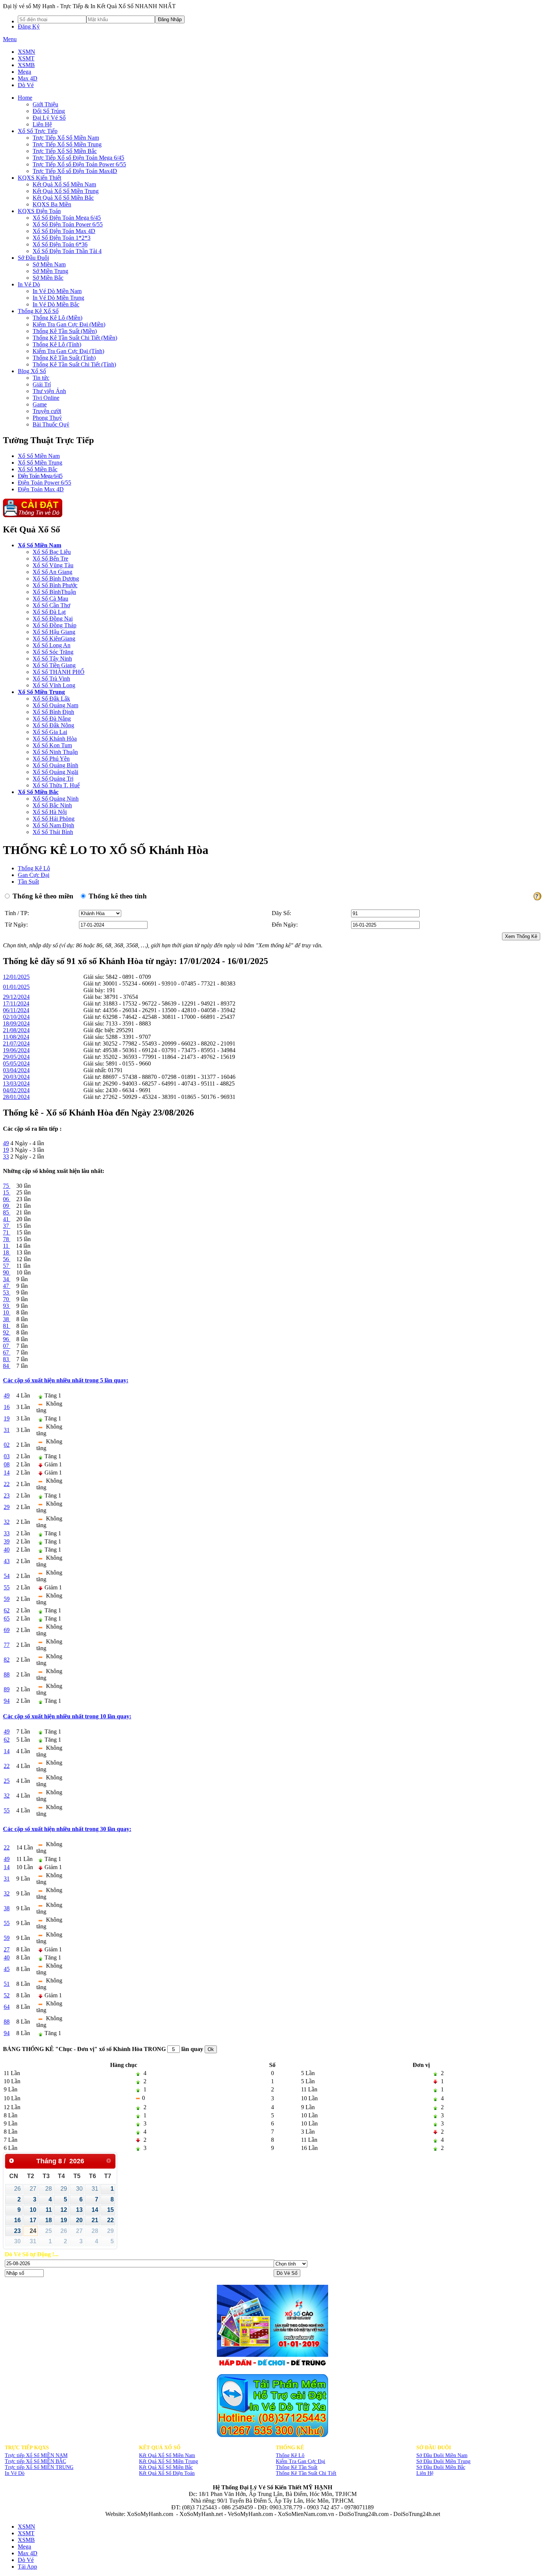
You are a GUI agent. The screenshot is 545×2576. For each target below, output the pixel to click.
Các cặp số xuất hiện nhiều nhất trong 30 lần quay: (67, 1829)
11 (49, 2210)
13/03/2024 (16, 1083)
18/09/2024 (16, 1023)
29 (64, 2189)
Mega (24, 72)
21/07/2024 (16, 1043)
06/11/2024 (16, 1010)
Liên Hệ (425, 2473)
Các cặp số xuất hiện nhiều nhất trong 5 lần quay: (66, 1380)
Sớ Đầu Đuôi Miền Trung (443, 2461)
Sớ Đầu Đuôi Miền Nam (442, 2455)
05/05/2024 (16, 1063)
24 (33, 2231)
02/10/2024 (16, 1017)
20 (79, 2220)
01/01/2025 (16, 987)
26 (17, 2189)
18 (49, 2220)
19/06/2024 (16, 1050)
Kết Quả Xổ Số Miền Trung (169, 2461)
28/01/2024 (16, 1097)
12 (64, 2210)
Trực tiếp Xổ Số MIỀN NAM (36, 2455)
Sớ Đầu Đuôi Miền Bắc (441, 2467)
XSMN (27, 52)
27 (33, 2189)
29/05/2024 (16, 1057)
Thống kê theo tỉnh (117, 896)
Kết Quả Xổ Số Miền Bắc (166, 2467)
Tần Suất (28, 882)
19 (64, 2220)
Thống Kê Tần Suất (297, 2467)
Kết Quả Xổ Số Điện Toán (167, 2473)
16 (17, 2220)
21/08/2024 (16, 1030)
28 (49, 2189)
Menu (10, 39)
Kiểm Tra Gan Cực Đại (300, 2461)
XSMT (26, 58)
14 (95, 2210)
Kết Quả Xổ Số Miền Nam (167, 2455)
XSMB (26, 65)
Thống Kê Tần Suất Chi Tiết (306, 2473)
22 (110, 2220)
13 (79, 2210)
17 (33, 2220)
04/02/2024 (16, 1090)
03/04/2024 (16, 1070)
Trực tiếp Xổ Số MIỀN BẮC (35, 2461)
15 (110, 2210)
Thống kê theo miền (42, 896)
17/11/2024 (16, 1003)
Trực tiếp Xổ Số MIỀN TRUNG (39, 2467)
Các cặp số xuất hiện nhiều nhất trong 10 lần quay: (67, 1716)
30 (79, 2189)
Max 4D (28, 78)
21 (95, 2220)
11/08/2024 (16, 1037)
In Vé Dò (15, 2473)
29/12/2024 (16, 997)
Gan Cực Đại (34, 875)
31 (95, 2189)
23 (17, 2231)
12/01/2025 (16, 977)
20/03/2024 (16, 1077)
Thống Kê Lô (34, 868)
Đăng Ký (29, 26)
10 (33, 2210)
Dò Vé (26, 85)
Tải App (27, 2567)
